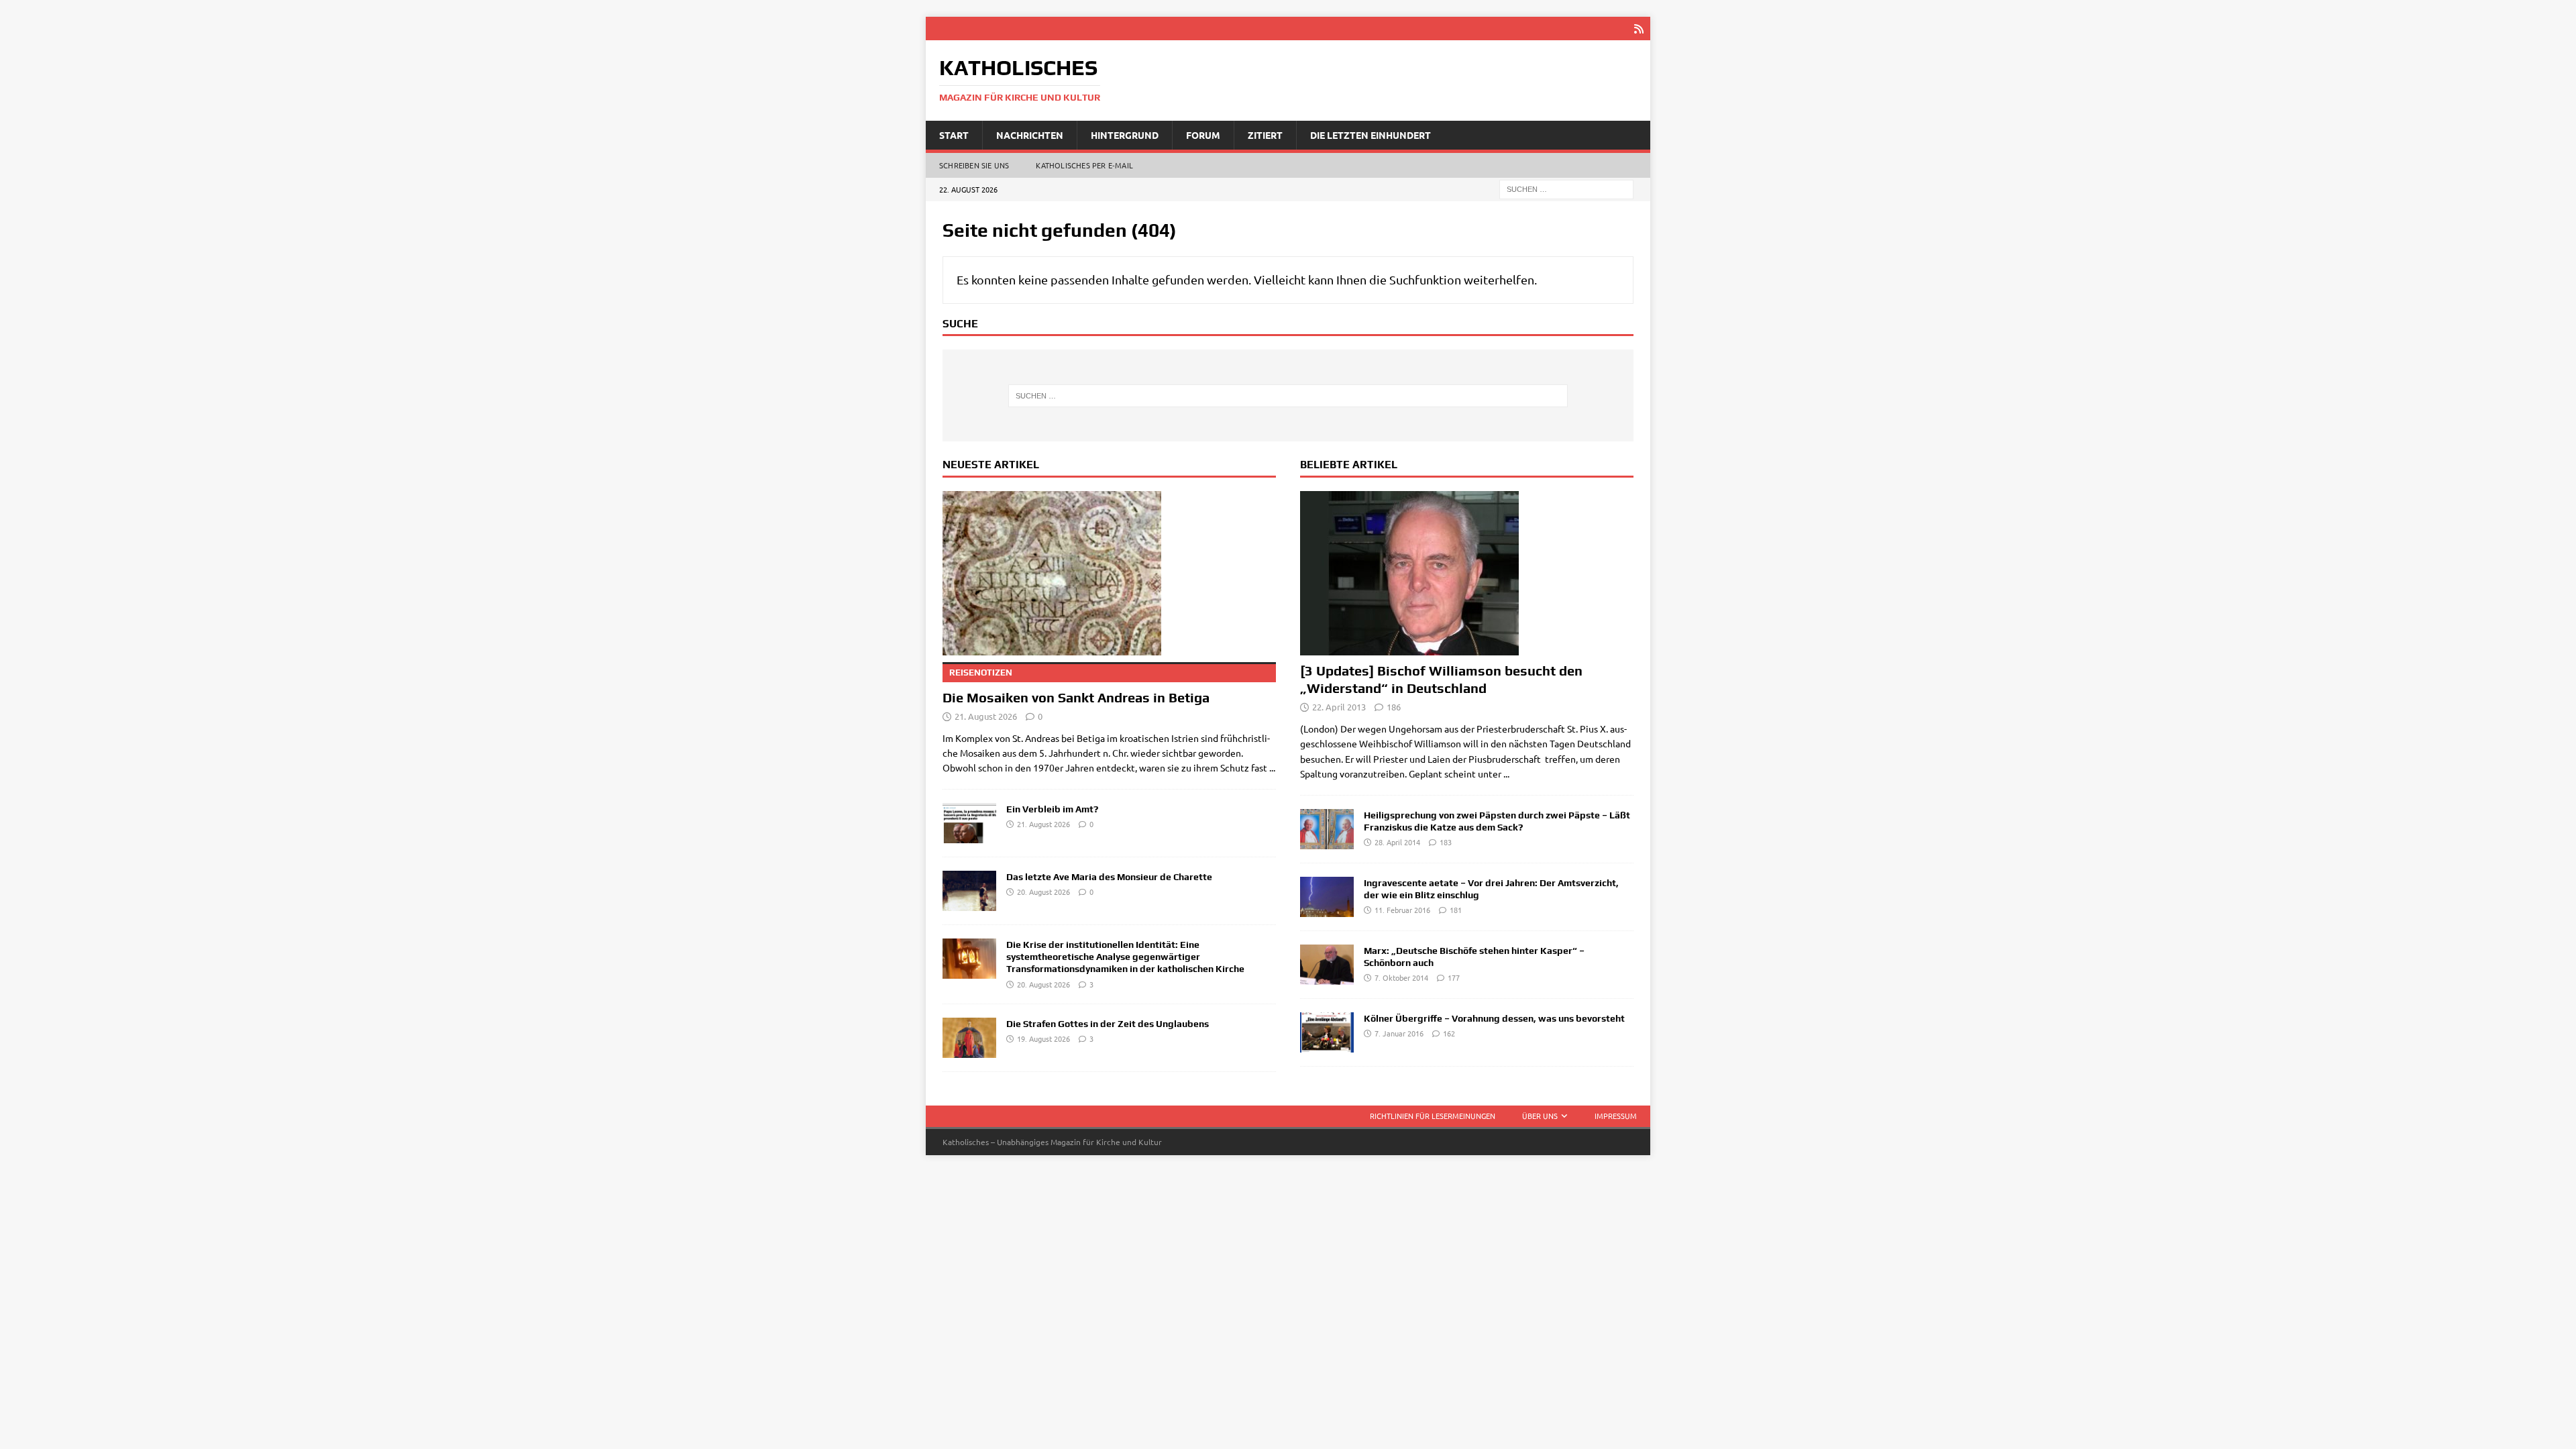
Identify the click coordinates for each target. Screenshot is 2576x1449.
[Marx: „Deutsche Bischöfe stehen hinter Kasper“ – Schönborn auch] (1327, 965)
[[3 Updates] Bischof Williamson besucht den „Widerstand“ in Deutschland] (1467, 573)
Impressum (1616, 1116)
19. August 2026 (1043, 1038)
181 (1456, 910)
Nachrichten (1030, 135)
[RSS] (1639, 29)
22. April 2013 (1339, 707)
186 (1394, 707)
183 (1446, 842)
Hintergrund (1125, 135)
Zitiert (1265, 135)
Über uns (1540, 1116)
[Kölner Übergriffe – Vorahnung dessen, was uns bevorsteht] (1327, 1032)
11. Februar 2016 (1402, 910)
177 (1454, 977)
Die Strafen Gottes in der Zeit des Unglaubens (1108, 1024)
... (1272, 767)
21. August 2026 (986, 716)
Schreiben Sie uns (974, 165)
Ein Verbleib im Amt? (1052, 809)
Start (954, 135)
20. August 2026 (1043, 892)
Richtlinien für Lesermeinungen (1433, 1116)
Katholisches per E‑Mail (1084, 165)
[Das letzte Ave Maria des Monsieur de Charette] (969, 891)
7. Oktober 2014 (1401, 977)
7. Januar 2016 (1399, 1033)
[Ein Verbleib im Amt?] (969, 823)
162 (1449, 1033)
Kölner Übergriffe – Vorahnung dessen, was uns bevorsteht (1494, 1018)
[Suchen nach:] (1566, 189)
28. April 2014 (1397, 842)
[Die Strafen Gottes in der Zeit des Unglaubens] (969, 1038)
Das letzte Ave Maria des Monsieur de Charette (1109, 877)
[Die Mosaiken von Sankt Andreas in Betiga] (1109, 573)
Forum (1203, 135)
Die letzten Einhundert (1371, 135)
